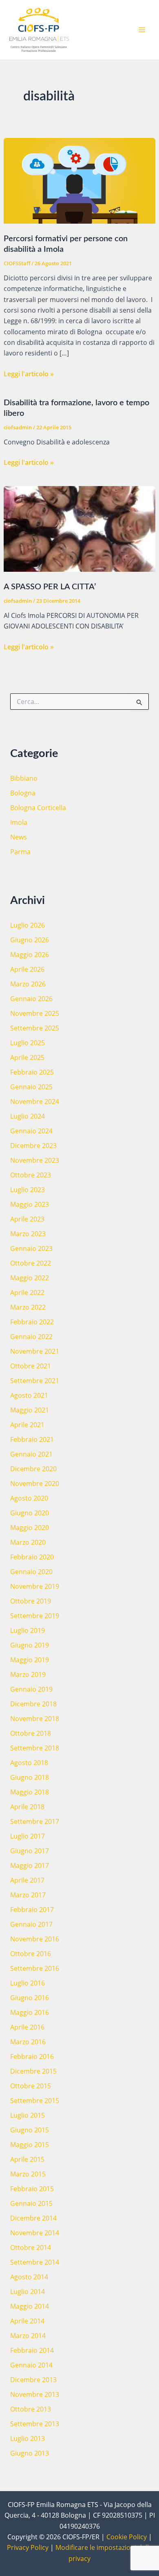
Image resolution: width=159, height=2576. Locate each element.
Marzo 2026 (28, 984)
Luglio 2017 (28, 1836)
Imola (19, 822)
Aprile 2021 (27, 1425)
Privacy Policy (28, 2547)
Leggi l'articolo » (29, 374)
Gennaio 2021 (31, 1454)
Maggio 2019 (30, 1660)
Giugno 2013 (30, 2453)
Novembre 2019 (35, 1586)
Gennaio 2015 (31, 2203)
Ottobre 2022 (31, 1263)
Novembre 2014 (35, 2233)
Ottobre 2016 (31, 1954)
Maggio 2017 (30, 1865)
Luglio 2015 (28, 2115)
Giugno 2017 (30, 1851)
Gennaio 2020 (31, 1572)
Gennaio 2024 (31, 1131)
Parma (20, 852)
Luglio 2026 (28, 925)
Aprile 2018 (27, 1807)
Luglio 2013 (28, 2438)
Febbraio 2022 (32, 1322)
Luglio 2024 (28, 1116)
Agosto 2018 (29, 1763)
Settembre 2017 (35, 1821)
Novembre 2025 (35, 1013)
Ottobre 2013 (31, 2409)
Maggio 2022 (30, 1278)
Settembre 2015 (35, 2101)
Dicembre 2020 (33, 1469)
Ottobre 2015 (31, 2086)
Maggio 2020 (30, 1528)
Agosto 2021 (29, 1395)
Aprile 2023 (27, 1219)
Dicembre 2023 (33, 1146)
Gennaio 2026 (31, 999)
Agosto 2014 (29, 2277)
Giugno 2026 (30, 940)
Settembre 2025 (35, 1028)
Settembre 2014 (35, 2262)
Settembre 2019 (35, 1616)
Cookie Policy (127, 2537)
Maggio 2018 (30, 1792)
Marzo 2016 (28, 2042)
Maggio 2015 (30, 2145)
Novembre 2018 (35, 1719)
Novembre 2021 (35, 1351)
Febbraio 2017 (32, 1910)
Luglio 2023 (28, 1190)
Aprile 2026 (27, 969)
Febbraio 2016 (32, 2056)
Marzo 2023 (28, 1234)
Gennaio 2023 (31, 1248)
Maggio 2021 (30, 1410)
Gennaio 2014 (31, 2365)
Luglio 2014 (28, 2292)
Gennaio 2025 (31, 1087)
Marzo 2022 (28, 1307)
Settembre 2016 (35, 1968)
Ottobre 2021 (31, 1366)
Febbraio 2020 (32, 1557)
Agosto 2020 (29, 1498)
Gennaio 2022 (31, 1337)
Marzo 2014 (28, 2336)
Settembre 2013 (35, 2424)
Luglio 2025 (28, 1043)
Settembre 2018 (35, 1748)
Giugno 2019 (30, 1645)
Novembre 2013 (35, 2394)
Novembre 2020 (35, 1483)
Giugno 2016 (30, 1998)
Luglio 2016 (28, 1983)
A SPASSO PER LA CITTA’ (50, 587)
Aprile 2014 (27, 2321)
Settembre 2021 (35, 1381)
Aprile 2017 (27, 1880)
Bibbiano (24, 778)
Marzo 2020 (28, 1542)
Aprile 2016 (27, 2027)
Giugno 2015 (30, 2130)
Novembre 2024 (35, 1101)
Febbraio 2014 (32, 2350)
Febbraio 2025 (32, 1072)
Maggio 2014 (30, 2306)
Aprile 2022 (27, 1292)
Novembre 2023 (35, 1160)
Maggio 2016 (30, 2012)
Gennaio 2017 (31, 1924)
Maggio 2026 (30, 955)
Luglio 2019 (28, 1630)
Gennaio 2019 (31, 1689)
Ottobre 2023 (31, 1175)
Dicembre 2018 (33, 1704)
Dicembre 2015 (33, 2071)
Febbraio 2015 (32, 2189)
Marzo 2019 (28, 1674)
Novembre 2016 (35, 1939)
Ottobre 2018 (31, 1733)
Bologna (23, 793)
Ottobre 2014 (31, 2247)
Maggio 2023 (30, 1204)
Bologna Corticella (38, 808)
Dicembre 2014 (33, 2218)
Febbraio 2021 (32, 1439)
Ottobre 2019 (31, 1601)
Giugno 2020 (30, 1513)
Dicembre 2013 (33, 2380)
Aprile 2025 (27, 1057)
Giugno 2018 (30, 1777)
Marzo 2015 (28, 2174)
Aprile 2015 (27, 2159)
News (19, 837)
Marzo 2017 (28, 1895)
